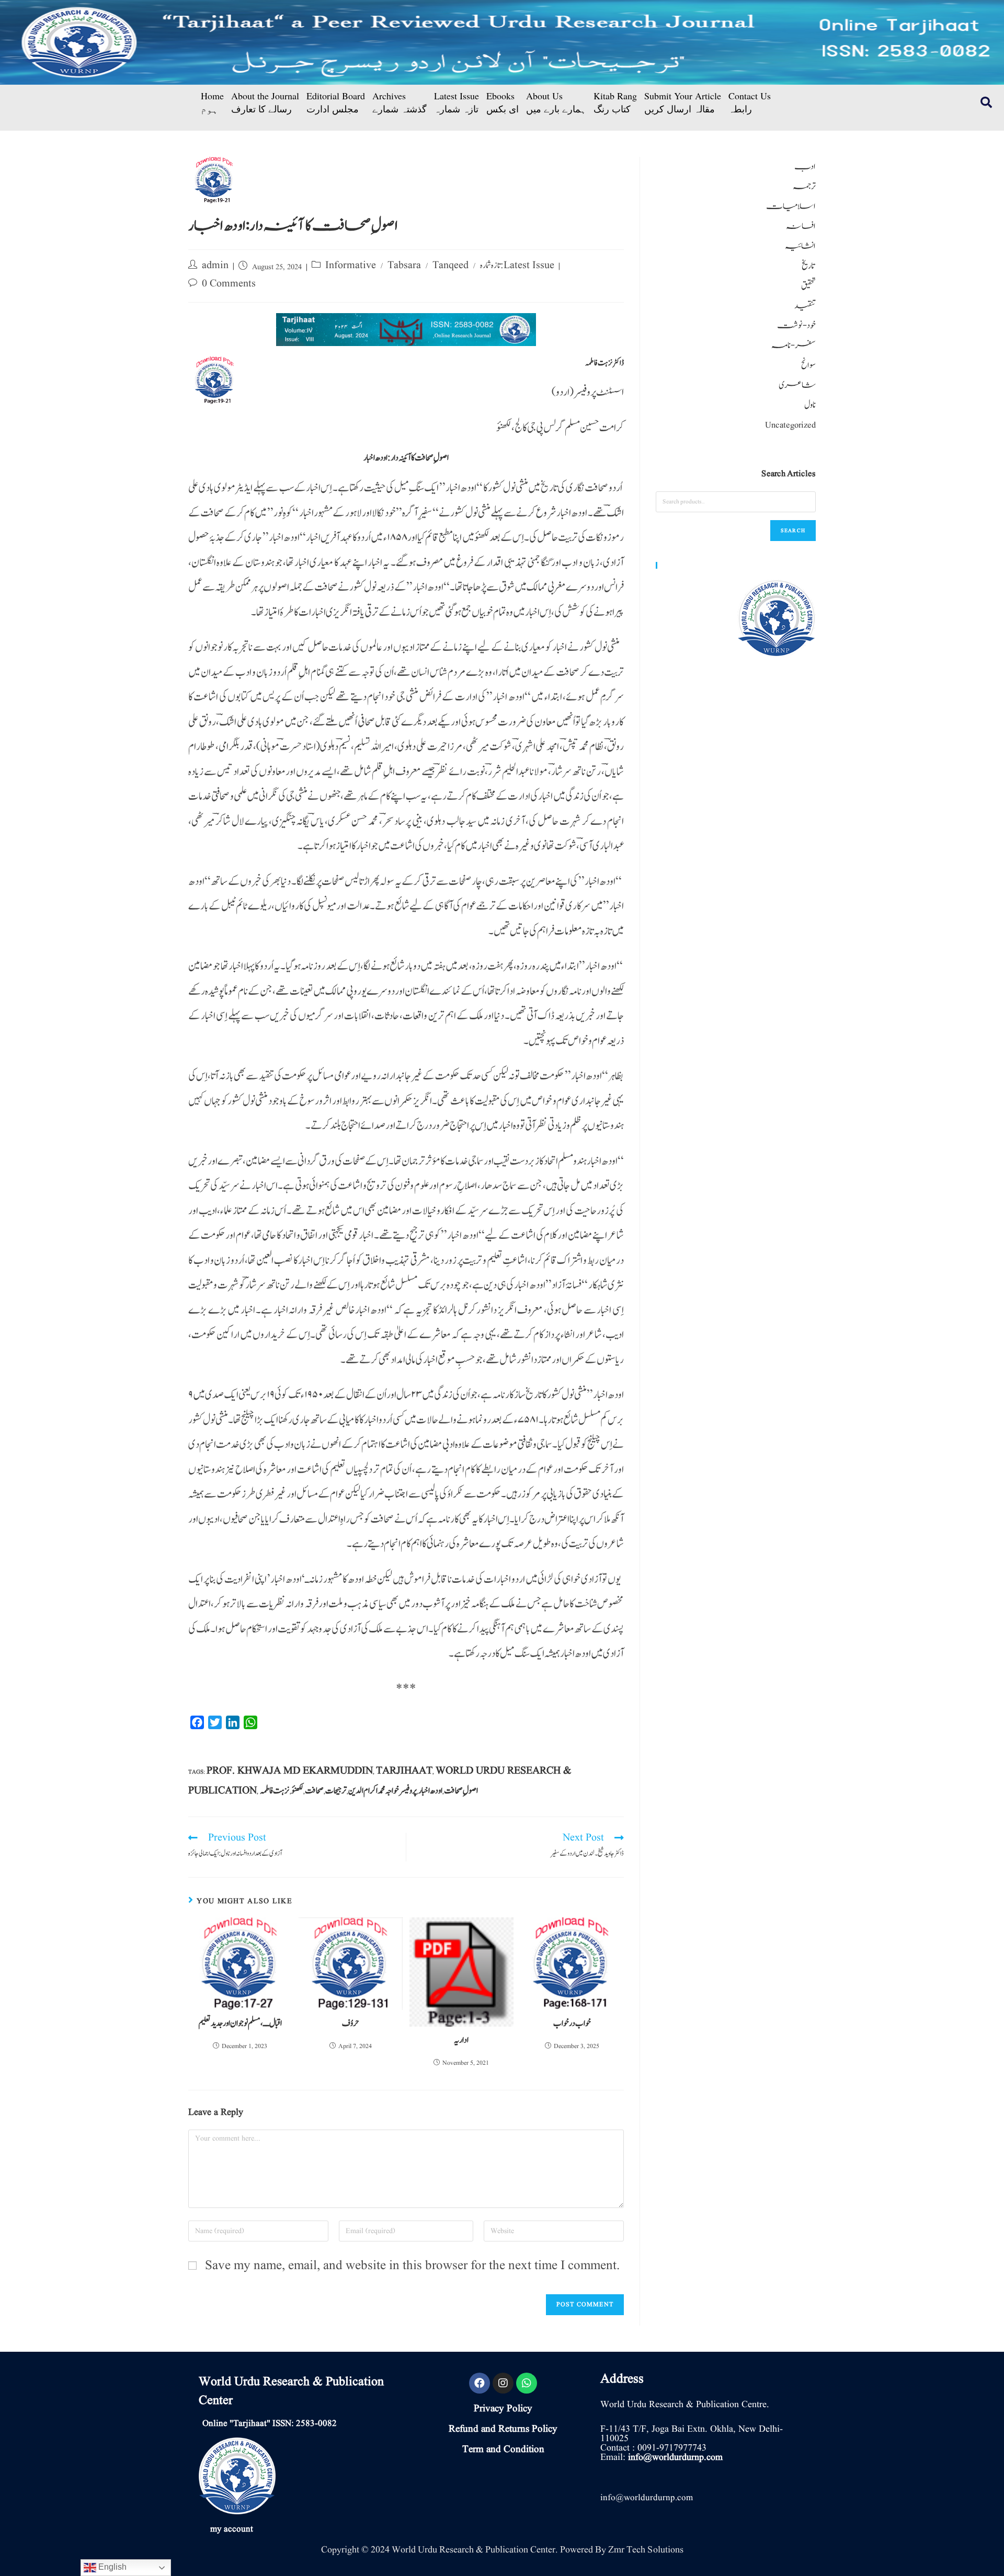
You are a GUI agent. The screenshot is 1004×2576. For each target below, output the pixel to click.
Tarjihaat (404, 1771)
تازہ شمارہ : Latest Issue (517, 266)
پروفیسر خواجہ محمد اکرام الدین (383, 1791)
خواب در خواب (572, 2023)
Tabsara (404, 266)
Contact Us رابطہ (750, 102)
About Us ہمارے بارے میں (556, 102)
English (111, 2567)
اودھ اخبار (430, 1791)
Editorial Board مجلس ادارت (336, 102)
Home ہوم (212, 102)
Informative (351, 266)
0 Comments (229, 284)
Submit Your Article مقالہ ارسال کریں (683, 102)
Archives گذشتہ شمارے (400, 102)
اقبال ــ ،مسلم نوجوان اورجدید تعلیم (240, 2023)
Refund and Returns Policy (503, 2429)
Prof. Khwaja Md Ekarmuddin (290, 1771)
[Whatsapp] (527, 2383)
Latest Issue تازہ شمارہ (457, 102)
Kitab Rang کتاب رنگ (615, 102)
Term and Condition (503, 2449)
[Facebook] (480, 2383)
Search (793, 530)
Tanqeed (450, 266)
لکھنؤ (297, 1791)
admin (215, 266)
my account (232, 2529)
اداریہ (461, 2040)
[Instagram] (503, 2383)
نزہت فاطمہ (275, 1791)
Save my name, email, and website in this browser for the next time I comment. (412, 2266)
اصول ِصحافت (461, 1791)
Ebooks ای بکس (503, 102)
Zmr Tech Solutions (646, 2550)
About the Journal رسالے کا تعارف (265, 102)
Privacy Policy (503, 2409)
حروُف (351, 2023)
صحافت (314, 1791)
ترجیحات (336, 1791)
